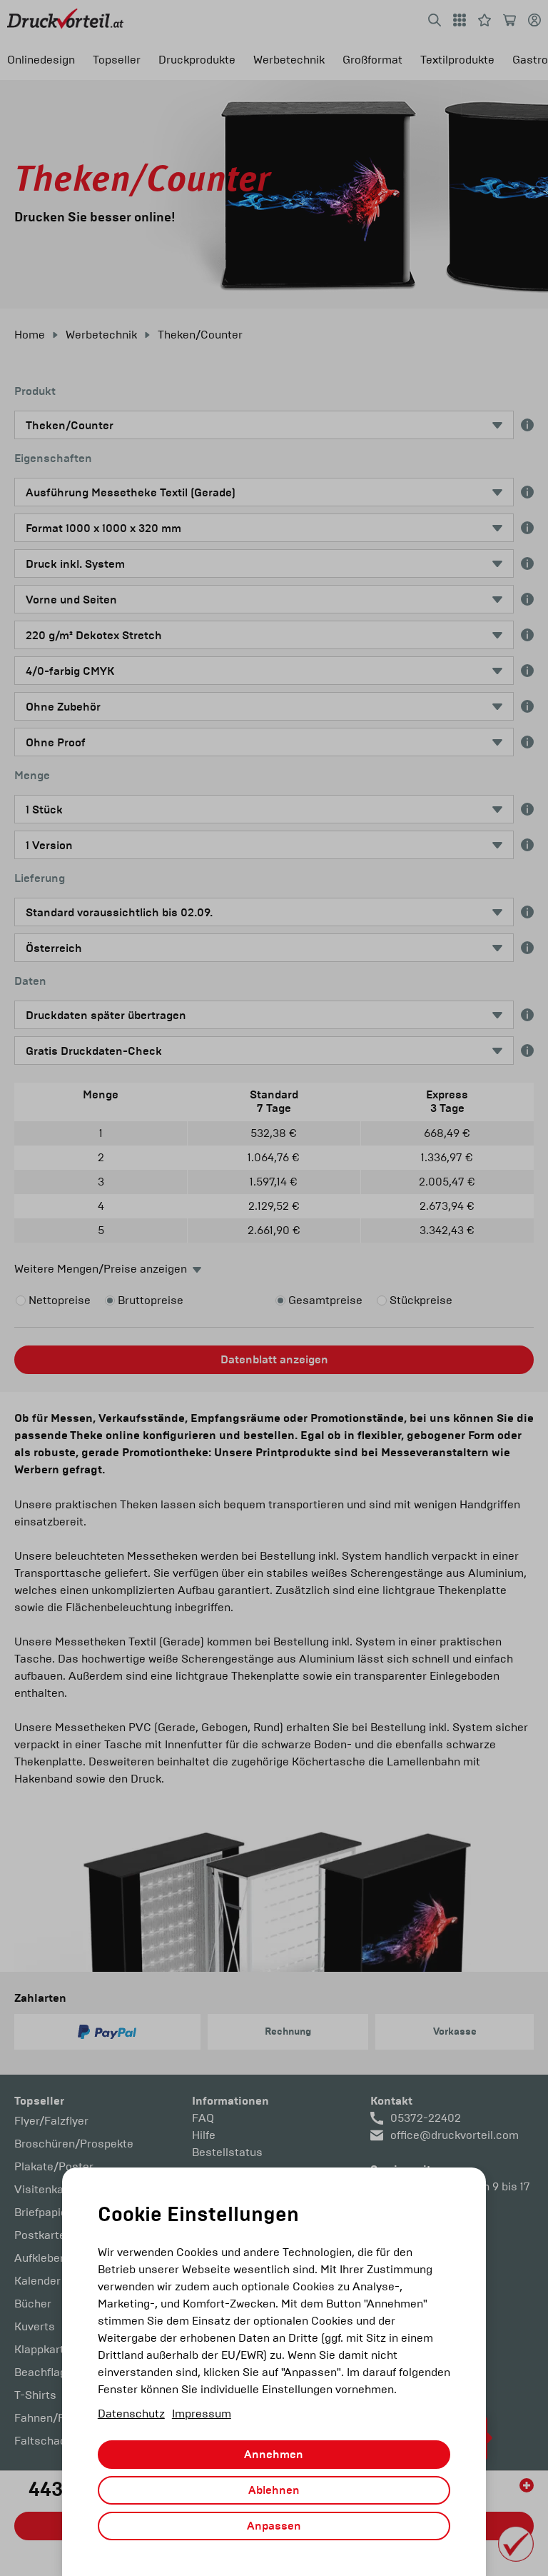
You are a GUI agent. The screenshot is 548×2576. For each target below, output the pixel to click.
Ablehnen (274, 2490)
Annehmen (274, 2455)
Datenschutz (131, 2414)
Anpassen (274, 2526)
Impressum (202, 2414)
